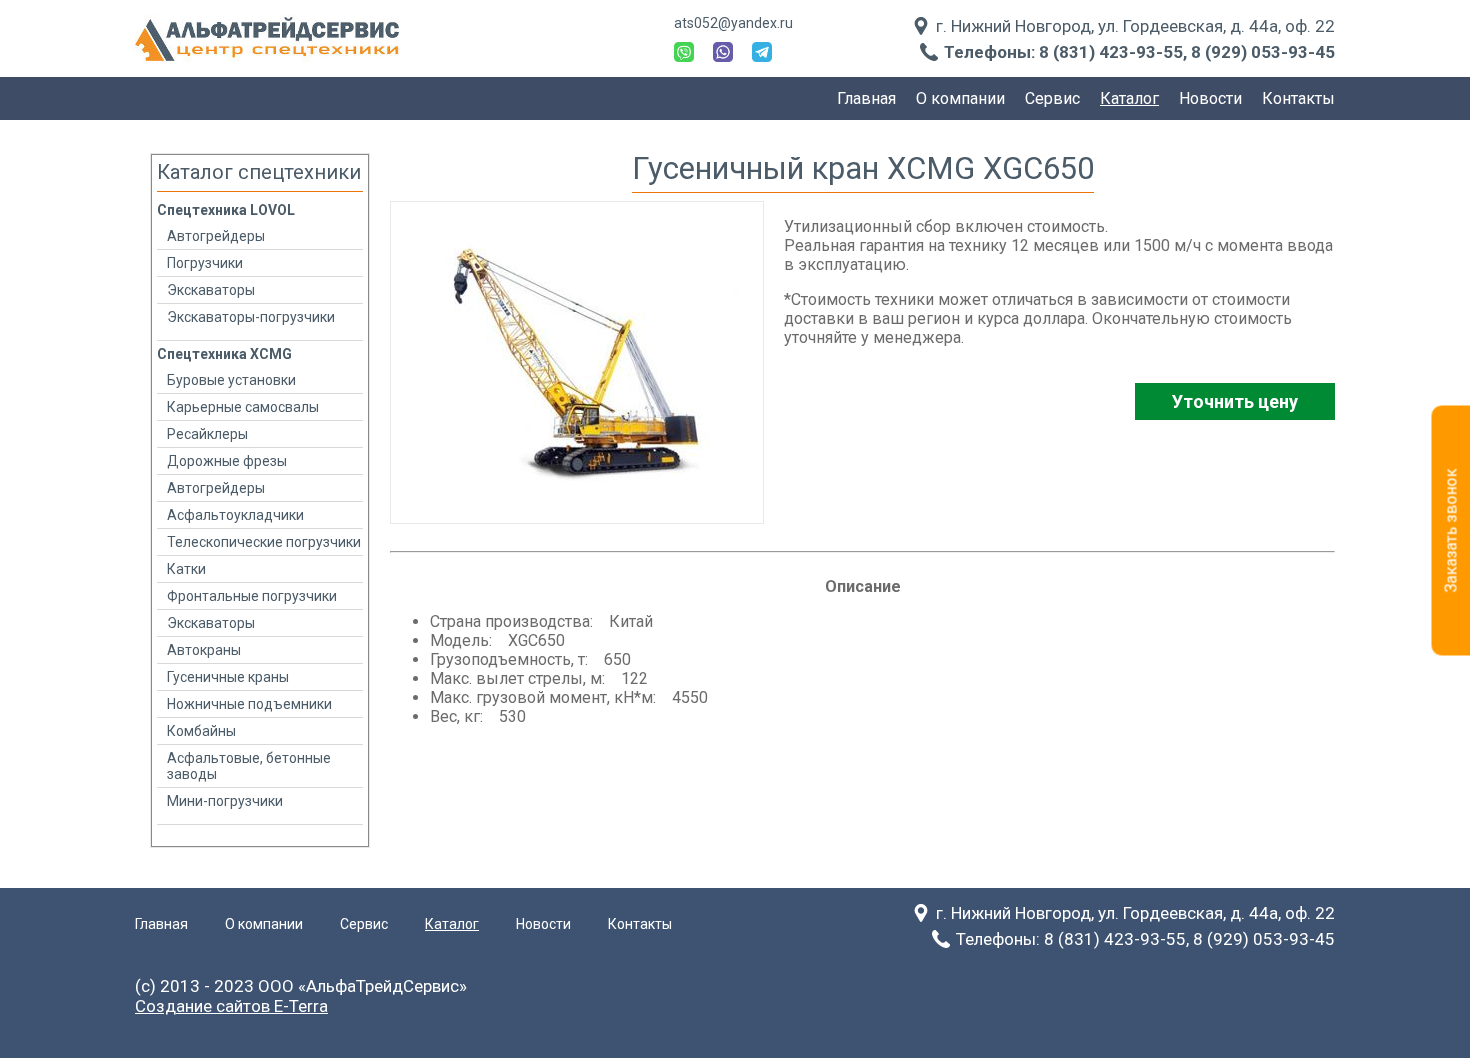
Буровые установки (231, 380)
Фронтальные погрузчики (252, 596)
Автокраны (204, 650)
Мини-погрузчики (225, 801)
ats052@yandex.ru (733, 23)
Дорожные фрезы (227, 461)
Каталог (1129, 98)
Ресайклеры (207, 434)
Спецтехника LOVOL (226, 210)
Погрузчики (205, 263)
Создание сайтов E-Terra (231, 1006)
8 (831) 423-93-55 (1111, 52)
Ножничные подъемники (249, 704)
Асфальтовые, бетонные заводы (249, 766)
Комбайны (201, 731)
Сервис (1052, 98)
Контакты (1298, 98)
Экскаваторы (211, 290)
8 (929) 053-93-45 (1263, 52)
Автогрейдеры (216, 236)
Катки (186, 569)
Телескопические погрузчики (264, 542)
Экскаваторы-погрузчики (251, 317)
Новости (1210, 98)
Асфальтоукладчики (235, 515)
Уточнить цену (1235, 401)
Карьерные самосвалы (243, 407)
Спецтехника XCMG (224, 354)
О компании (960, 98)
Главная (866, 98)
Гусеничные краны (228, 677)
